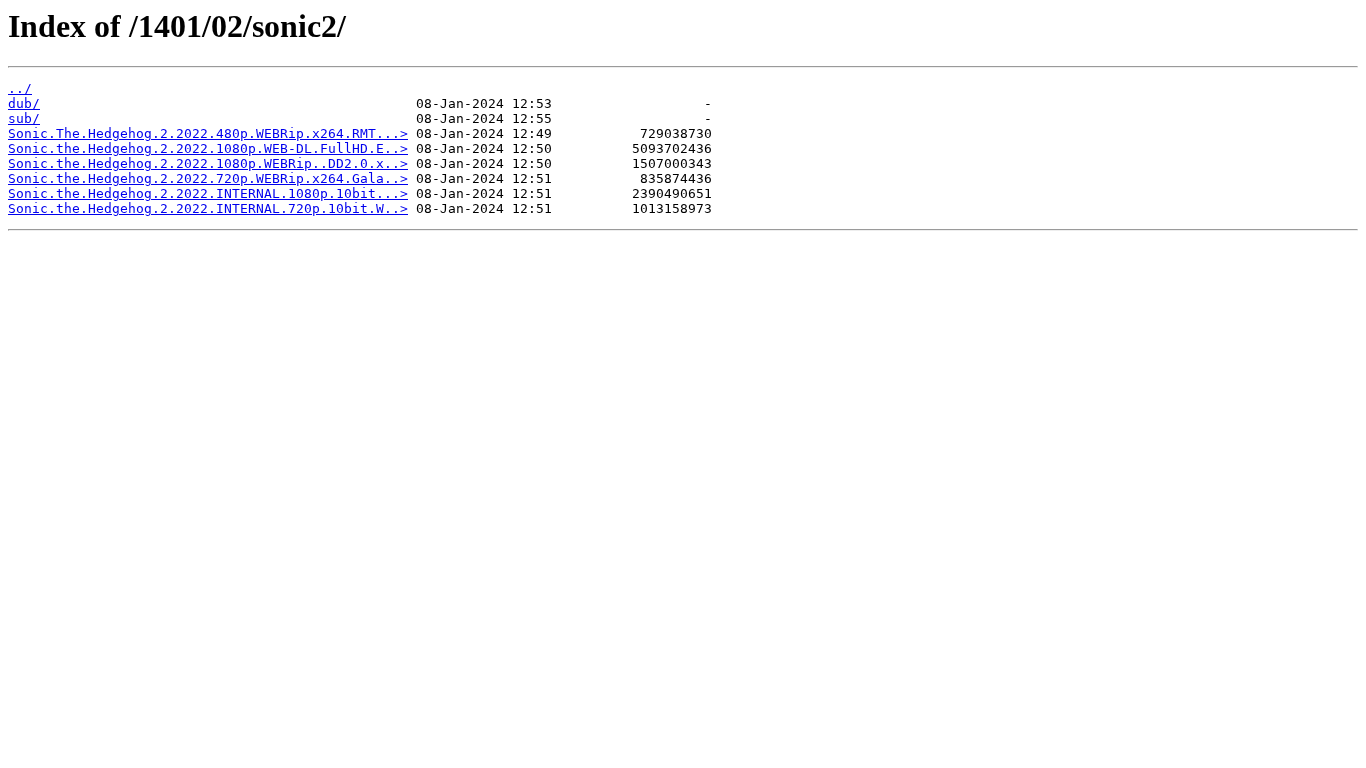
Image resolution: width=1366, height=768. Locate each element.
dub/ (24, 103)
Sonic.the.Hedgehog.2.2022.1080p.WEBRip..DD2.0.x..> (208, 163)
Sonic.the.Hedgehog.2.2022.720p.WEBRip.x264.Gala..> (208, 178)
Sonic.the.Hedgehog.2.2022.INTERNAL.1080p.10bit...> (208, 193)
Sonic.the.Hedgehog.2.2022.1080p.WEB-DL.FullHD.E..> (208, 148)
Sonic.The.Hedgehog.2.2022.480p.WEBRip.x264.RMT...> (208, 133)
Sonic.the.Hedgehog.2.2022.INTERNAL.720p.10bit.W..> (208, 208)
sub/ (24, 118)
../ (20, 88)
